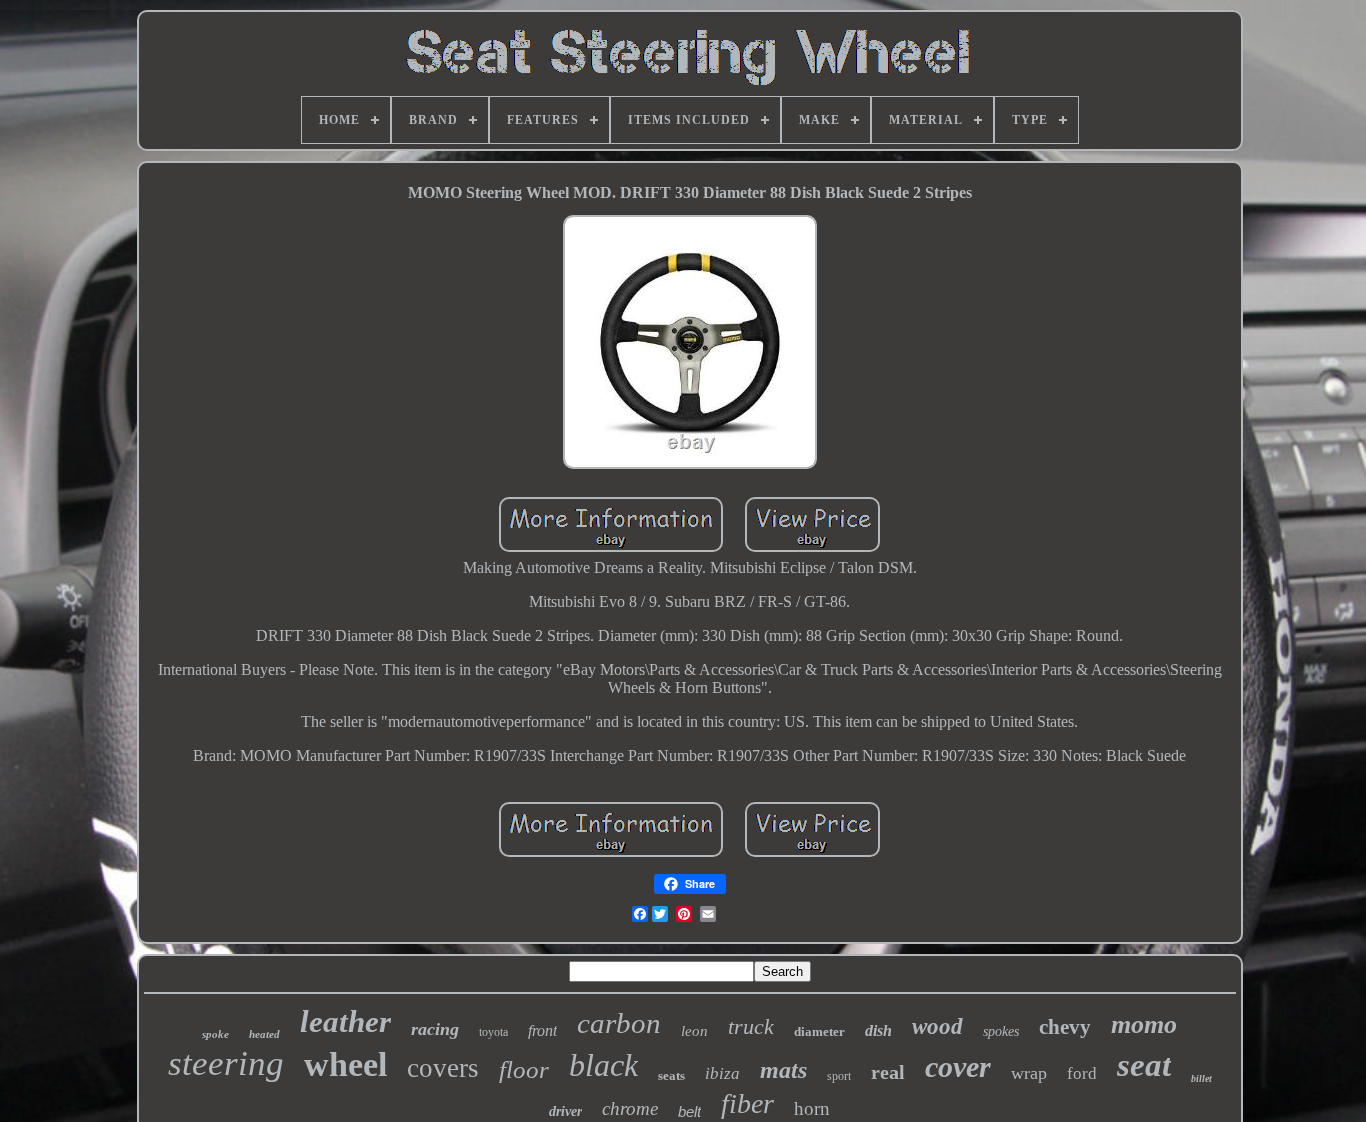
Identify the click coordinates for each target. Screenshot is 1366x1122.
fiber (747, 1103)
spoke (215, 1034)
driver (565, 1111)
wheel (345, 1064)
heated (264, 1034)
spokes (1001, 1031)
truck (751, 1026)
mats (783, 1070)
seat (1144, 1065)
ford (1082, 1073)
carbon (619, 1023)
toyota (493, 1032)
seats (671, 1075)
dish (878, 1030)
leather (345, 1021)
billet (1201, 1078)
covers (443, 1068)
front (542, 1030)
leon (694, 1031)
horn (812, 1108)
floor (524, 1069)
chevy (1065, 1027)
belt (689, 1111)
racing (435, 1029)
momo (1144, 1024)
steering (226, 1063)
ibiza (722, 1073)
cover (958, 1066)
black (603, 1065)
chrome (630, 1108)
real (888, 1072)
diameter (819, 1031)
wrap (1029, 1073)
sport (839, 1076)
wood (937, 1026)
